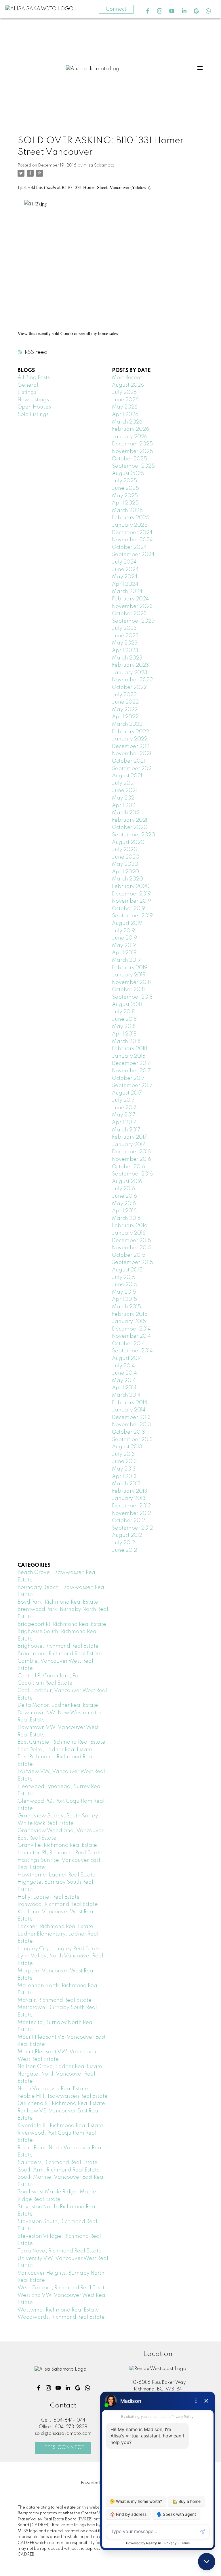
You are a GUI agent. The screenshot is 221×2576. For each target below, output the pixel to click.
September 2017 (132, 1086)
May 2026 (125, 407)
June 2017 (124, 1108)
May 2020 (125, 864)
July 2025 (124, 481)
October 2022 (129, 687)
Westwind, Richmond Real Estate (58, 2310)
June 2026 (125, 400)
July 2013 (123, 1454)
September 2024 (133, 555)
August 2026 (128, 385)
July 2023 (124, 628)
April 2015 (124, 1299)
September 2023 (133, 621)
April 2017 (124, 1122)
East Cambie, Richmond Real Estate (61, 1742)
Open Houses (34, 407)
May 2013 (124, 1469)
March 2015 (126, 1307)
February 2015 (130, 1314)
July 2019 (123, 931)
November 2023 (132, 606)
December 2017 (131, 1063)
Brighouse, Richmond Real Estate (58, 1646)
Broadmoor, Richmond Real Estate (60, 1654)
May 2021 (124, 798)
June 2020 (126, 857)
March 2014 (126, 1395)
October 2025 (129, 459)
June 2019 (124, 938)
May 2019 (124, 946)
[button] (148, 11)
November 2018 (131, 982)
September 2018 (132, 997)
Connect (116, 9)
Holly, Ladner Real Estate (49, 1897)
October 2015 (129, 1255)
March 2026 (127, 422)
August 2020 (128, 842)
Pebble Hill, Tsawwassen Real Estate (63, 2096)
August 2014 (127, 1358)
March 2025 (127, 511)
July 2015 (124, 1277)
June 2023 (125, 636)
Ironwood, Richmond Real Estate (58, 1904)
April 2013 (124, 1477)
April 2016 (124, 1211)
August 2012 (127, 1535)
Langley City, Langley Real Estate (59, 1949)
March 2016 (126, 1218)
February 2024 (130, 599)
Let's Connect (63, 2448)
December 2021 (131, 746)
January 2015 (129, 1322)
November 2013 (132, 1425)
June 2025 (125, 488)
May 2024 (125, 577)
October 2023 (129, 614)
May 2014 (124, 1381)
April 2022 (125, 717)
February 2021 (130, 820)
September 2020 (134, 835)
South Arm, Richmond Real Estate (59, 2170)
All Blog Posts (34, 378)
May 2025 (125, 496)
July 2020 (125, 850)
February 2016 (130, 1226)
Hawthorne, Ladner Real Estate (57, 1875)
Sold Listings (33, 415)
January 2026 (130, 437)
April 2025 (125, 503)
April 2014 (124, 1388)
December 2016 (131, 1152)
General (28, 385)
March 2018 (126, 1042)
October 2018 (128, 990)
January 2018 (129, 1056)
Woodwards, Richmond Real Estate (61, 2317)
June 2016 (124, 1196)
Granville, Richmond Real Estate (57, 1845)
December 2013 (131, 1418)
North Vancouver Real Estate (53, 2089)
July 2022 (124, 695)
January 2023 (130, 673)
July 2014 (123, 1366)
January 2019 (129, 975)
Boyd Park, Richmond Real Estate (58, 1602)
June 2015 (125, 1285)
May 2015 (124, 1292)
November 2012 (132, 1513)
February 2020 (131, 887)
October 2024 (129, 547)
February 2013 (130, 1491)
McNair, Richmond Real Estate (55, 2000)
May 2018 (124, 1027)
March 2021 (126, 813)
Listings (27, 392)
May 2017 (124, 1115)
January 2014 (129, 1410)
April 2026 (125, 415)
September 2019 (132, 916)
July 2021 (123, 783)
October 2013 (128, 1432)
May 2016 (124, 1204)
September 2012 (132, 1528)
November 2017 (131, 1071)
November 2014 (132, 1336)
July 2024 (124, 562)
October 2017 (128, 1078)
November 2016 (132, 1159)
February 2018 (129, 1049)
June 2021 (124, 791)
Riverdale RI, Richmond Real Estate (60, 2126)
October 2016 (128, 1167)
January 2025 (130, 525)
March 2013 (126, 1484)
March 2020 (127, 879)
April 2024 (125, 584)
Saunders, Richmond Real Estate (58, 2163)
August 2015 (127, 1270)
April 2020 (125, 872)
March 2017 (126, 1130)
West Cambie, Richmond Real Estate (63, 2288)
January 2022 (130, 739)
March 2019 (126, 960)
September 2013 (132, 1440)
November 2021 (132, 754)
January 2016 (129, 1233)
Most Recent (127, 378)
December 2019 (131, 894)
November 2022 (132, 680)
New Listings (33, 400)
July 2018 (123, 1012)
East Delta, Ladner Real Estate (55, 1750)
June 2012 (124, 1550)
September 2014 (132, 1351)
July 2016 (123, 1189)
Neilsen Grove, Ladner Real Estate (60, 2067)
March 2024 (127, 591)
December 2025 (132, 444)
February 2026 (130, 429)
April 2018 (124, 1034)
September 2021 (132, 769)
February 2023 (130, 665)
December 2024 (132, 533)
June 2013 (124, 1462)
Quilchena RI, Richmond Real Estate (61, 2103)
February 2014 (130, 1403)
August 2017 (127, 1093)
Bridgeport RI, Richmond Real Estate (62, 1624)
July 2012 (123, 1543)
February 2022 (130, 732)
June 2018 (124, 1019)
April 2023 (125, 651)
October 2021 (128, 761)
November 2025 (133, 451)
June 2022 (125, 702)
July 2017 (123, 1100)
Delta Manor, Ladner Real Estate (58, 1705)
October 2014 (128, 1344)
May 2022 (125, 710)
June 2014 (124, 1373)
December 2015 (132, 1241)
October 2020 (130, 827)
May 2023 (125, 643)
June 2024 (125, 570)
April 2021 (124, 806)
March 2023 (127, 658)
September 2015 (133, 1263)
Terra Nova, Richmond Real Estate (60, 2251)
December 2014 (131, 1329)
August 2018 (127, 1005)
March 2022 (127, 724)
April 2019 (124, 953)
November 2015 (132, 1248)
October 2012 (128, 1521)
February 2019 (130, 968)
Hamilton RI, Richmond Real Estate (60, 1853)
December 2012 (131, 1506)
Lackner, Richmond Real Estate (55, 1927)
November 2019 (132, 901)
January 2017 (129, 1145)
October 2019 (128, 909)
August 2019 (127, 923)
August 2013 (127, 1447)
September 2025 (133, 466)
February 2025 (131, 518)
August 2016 (127, 1182)
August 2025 (128, 474)
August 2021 (127, 776)
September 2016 (132, 1174)
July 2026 (124, 392)
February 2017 (129, 1137)
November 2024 (132, 540)
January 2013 (129, 1498)
